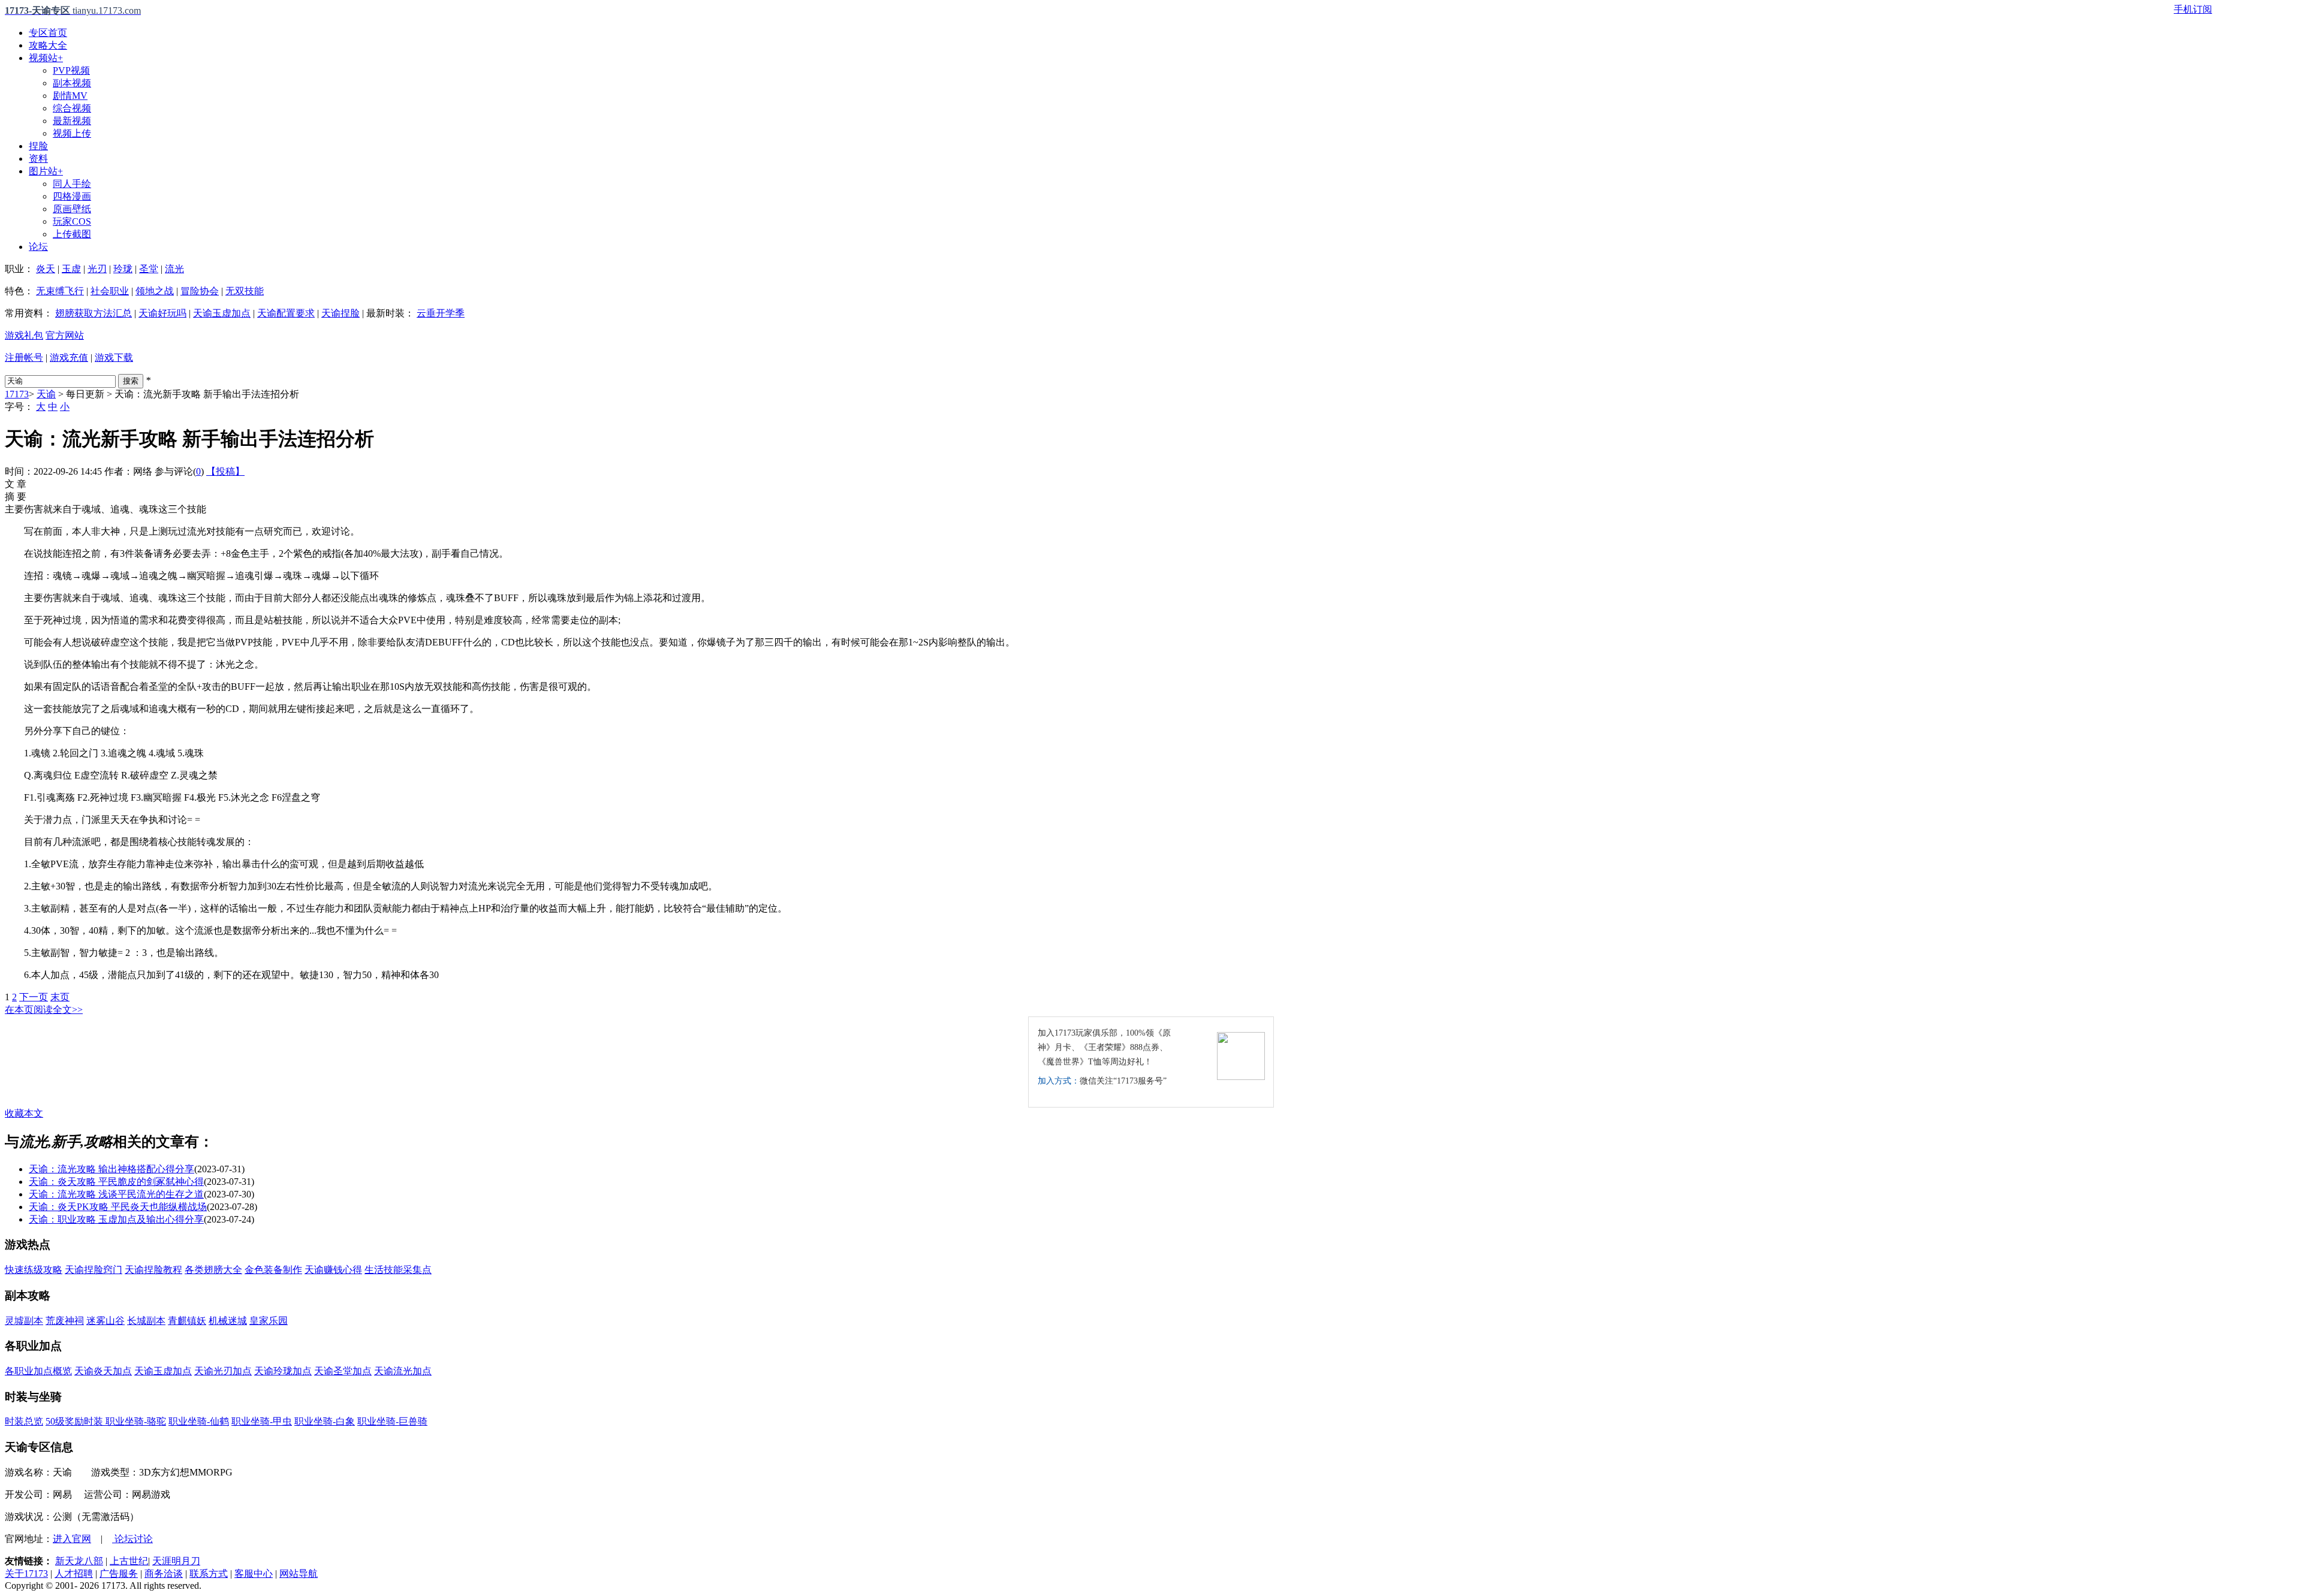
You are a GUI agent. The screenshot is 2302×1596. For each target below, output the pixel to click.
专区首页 (48, 33)
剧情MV (70, 96)
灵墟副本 (24, 1321)
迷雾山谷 (106, 1321)
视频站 (46, 58)
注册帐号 (24, 357)
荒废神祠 (65, 1321)
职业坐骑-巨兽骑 (392, 1421)
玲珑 (123, 269)
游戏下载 (114, 357)
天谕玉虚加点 (222, 313)
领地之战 (155, 291)
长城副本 (146, 1321)
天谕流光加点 (403, 1371)
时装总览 (24, 1421)
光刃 (97, 269)
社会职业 (110, 291)
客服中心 (254, 1574)
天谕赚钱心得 (333, 1270)
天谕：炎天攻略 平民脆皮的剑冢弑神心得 (116, 1182)
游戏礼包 (24, 335)
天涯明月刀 (176, 1561)
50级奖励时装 (76, 1421)
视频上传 (72, 133)
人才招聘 (74, 1574)
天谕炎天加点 (103, 1371)
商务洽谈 (164, 1574)
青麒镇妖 (187, 1321)
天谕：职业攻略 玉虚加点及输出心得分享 (116, 1219)
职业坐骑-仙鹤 (199, 1421)
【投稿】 (225, 471)
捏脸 (38, 146)
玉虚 (71, 269)
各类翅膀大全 (213, 1270)
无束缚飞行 (60, 291)
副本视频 (72, 83)
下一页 (34, 997)
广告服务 (119, 1574)
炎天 (46, 269)
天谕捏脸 (341, 313)
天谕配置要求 (286, 313)
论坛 (38, 247)
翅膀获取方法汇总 (94, 313)
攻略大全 (48, 45)
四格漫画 (72, 196)
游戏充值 (69, 357)
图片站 (46, 171)
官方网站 (65, 335)
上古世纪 (129, 1561)
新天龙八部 (79, 1561)
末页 (60, 997)
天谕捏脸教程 (153, 1270)
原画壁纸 (72, 209)
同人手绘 (72, 184)
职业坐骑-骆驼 (136, 1421)
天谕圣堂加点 (343, 1371)
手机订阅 (2193, 9)
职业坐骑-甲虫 (262, 1421)
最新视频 (72, 121)
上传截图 (72, 234)
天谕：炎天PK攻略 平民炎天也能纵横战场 (118, 1207)
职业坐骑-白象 (325, 1421)
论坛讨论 (132, 1539)
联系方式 (209, 1574)
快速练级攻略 (34, 1270)
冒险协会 (200, 291)
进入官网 (72, 1539)
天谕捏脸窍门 (94, 1270)
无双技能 (245, 291)
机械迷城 (228, 1321)
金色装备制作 (273, 1270)
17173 (17, 394)
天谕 (46, 394)
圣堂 (149, 269)
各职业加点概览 (38, 1371)
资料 (38, 159)
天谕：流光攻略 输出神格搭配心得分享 (112, 1169)
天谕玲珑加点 (283, 1371)
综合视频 (72, 108)
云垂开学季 (441, 313)
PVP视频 (71, 70)
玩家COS (72, 221)
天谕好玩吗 (162, 313)
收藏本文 (24, 1113)
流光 (174, 269)
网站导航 (299, 1574)
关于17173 (26, 1574)
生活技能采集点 (398, 1270)
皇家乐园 (269, 1321)
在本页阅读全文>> (44, 1010)
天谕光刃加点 (223, 1371)
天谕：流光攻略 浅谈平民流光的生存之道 (116, 1194)
